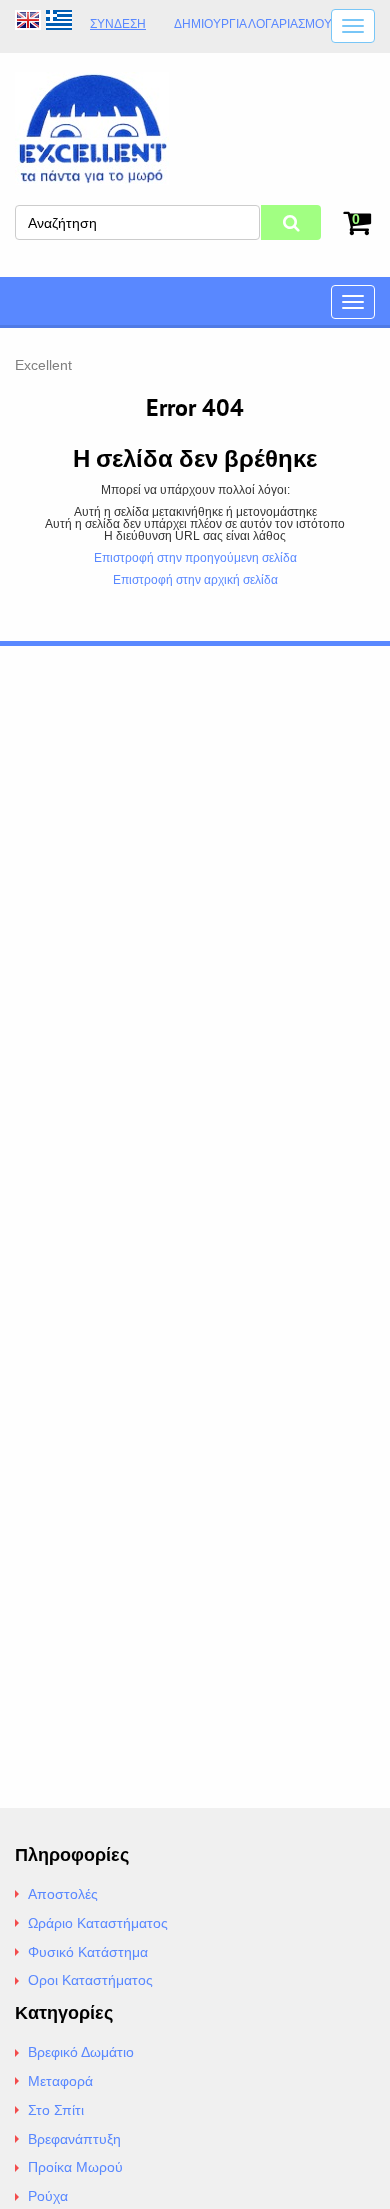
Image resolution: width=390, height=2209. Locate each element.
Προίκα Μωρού (75, 2167)
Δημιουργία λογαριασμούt (256, 24)
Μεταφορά (60, 2081)
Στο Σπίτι (56, 2110)
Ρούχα (48, 2196)
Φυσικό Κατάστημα (88, 1952)
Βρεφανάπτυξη (74, 2139)
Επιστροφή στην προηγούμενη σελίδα (195, 558)
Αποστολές (63, 1894)
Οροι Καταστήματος (90, 1980)
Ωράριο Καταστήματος (98, 1923)
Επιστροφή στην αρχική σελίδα (195, 580)
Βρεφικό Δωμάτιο (81, 2052)
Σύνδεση (118, 24)
